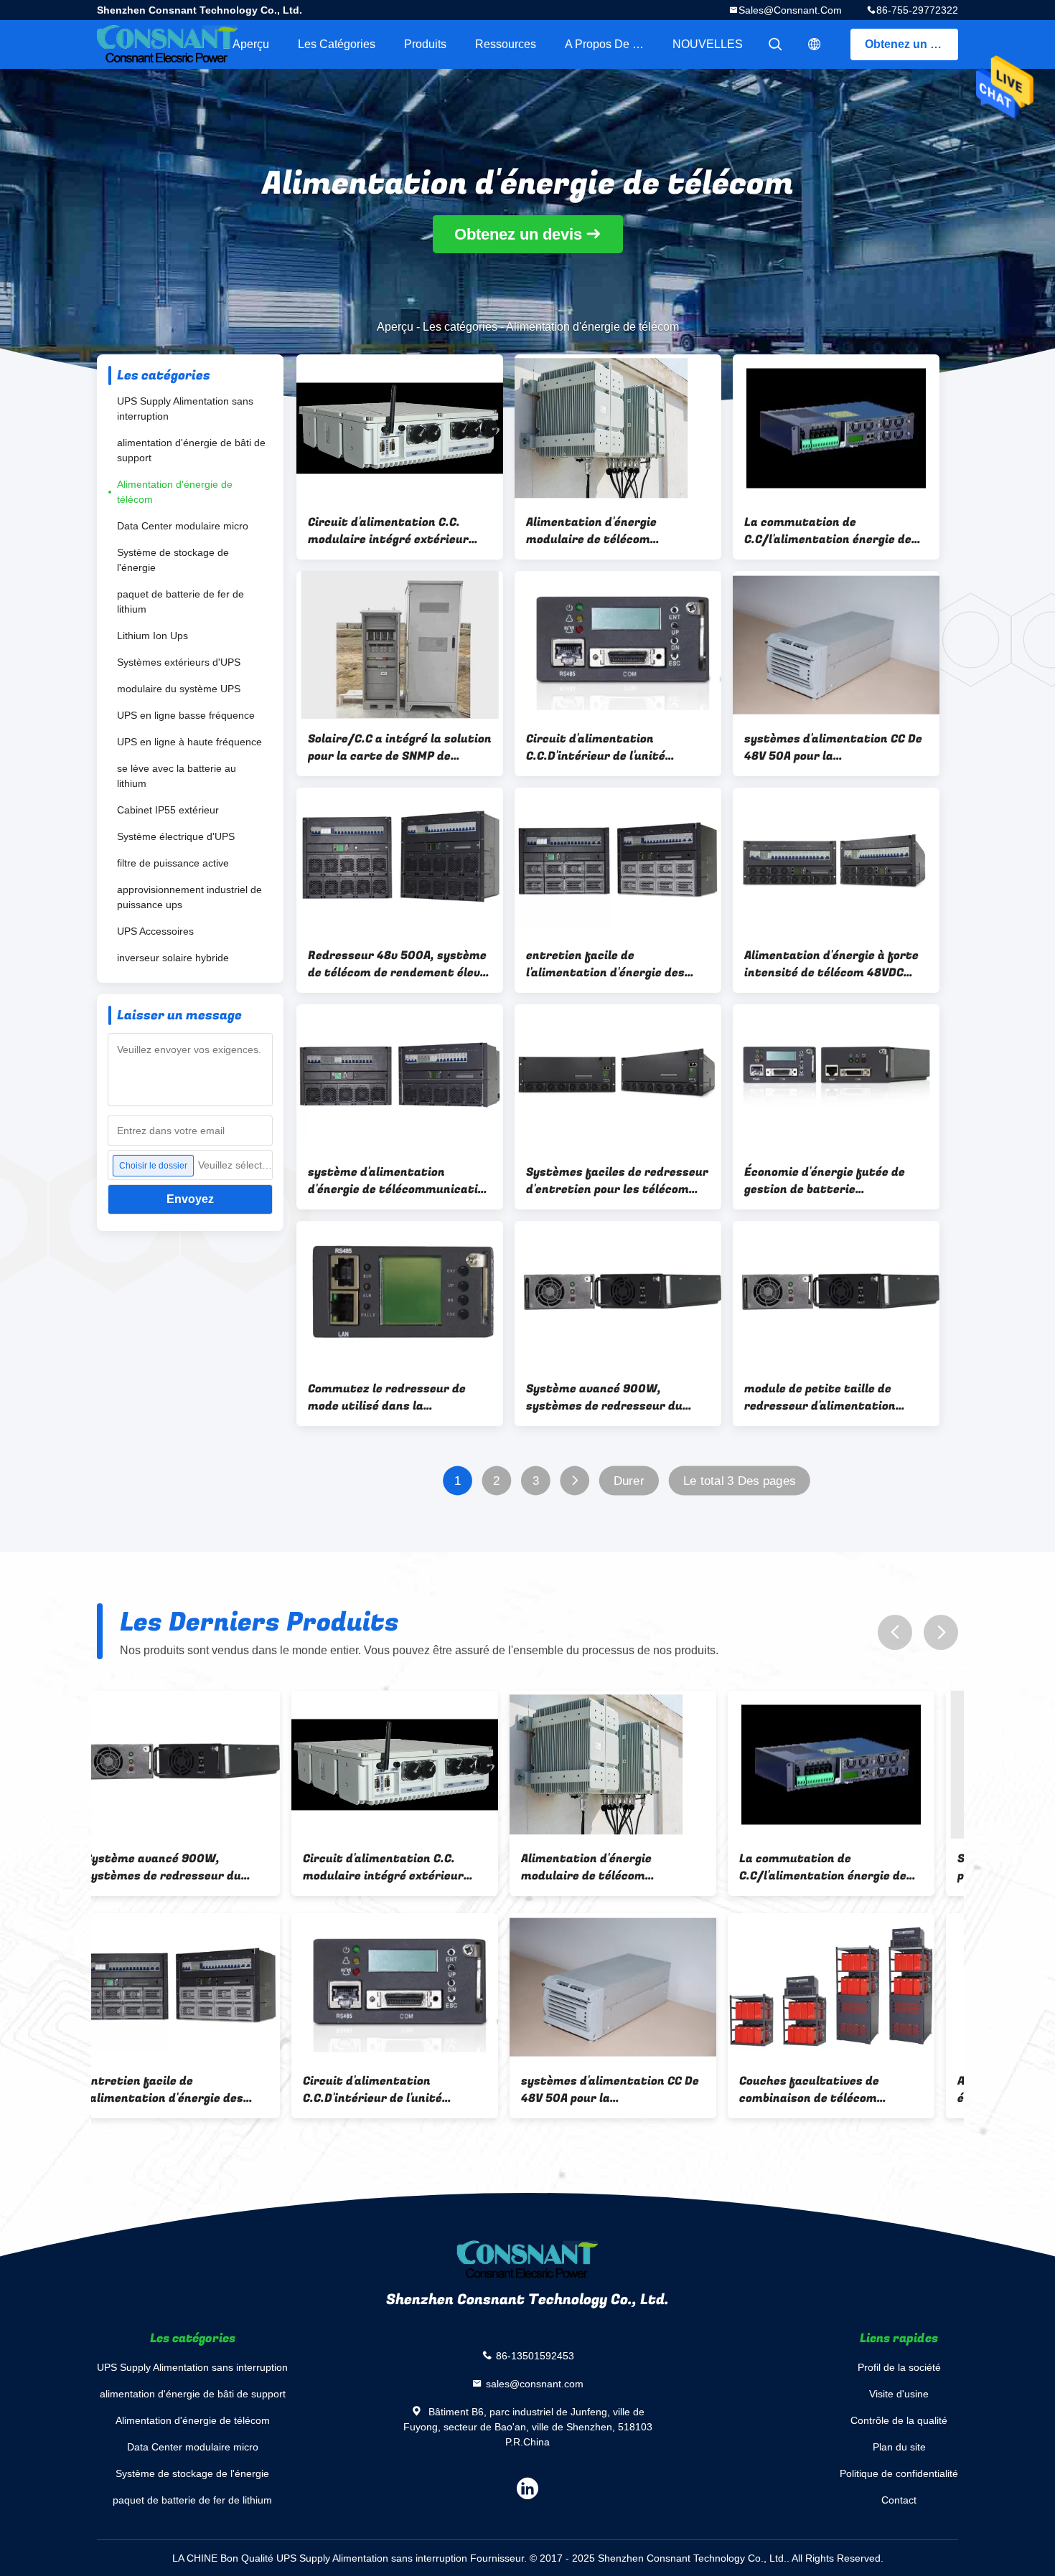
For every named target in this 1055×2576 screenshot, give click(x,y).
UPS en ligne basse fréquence (186, 715)
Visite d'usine (899, 2394)
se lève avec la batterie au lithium (177, 776)
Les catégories (337, 44)
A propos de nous (611, 44)
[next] (941, 1632)
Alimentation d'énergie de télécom (175, 492)
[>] (575, 1481)
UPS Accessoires (155, 931)
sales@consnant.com (790, 10)
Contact (899, 2500)
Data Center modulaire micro (183, 526)
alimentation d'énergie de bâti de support (191, 450)
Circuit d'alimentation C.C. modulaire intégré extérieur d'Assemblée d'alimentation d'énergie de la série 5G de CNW (396, 531)
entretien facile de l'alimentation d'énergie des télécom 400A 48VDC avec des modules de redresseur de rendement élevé (612, 964)
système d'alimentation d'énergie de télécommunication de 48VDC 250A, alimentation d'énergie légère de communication (400, 1181)
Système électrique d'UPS (176, 836)
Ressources (506, 44)
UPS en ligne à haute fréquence (189, 742)
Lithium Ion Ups (153, 636)
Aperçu (251, 44)
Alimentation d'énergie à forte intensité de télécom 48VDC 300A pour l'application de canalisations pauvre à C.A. (831, 964)
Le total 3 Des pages (739, 1481)
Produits (425, 44)
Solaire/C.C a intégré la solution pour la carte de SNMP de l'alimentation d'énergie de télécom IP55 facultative (400, 747)
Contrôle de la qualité (899, 2420)
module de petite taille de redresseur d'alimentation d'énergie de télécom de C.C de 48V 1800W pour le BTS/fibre (830, 1397)
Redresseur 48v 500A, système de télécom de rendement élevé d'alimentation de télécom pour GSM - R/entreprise (398, 964)
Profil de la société (899, 2367)
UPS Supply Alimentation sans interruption (185, 409)
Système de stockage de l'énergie (173, 560)
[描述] (815, 44)
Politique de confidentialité (899, 2473)
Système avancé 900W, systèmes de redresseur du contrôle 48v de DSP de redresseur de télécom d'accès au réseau (613, 1397)
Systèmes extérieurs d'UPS (179, 662)
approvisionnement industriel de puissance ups (189, 897)
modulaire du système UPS (179, 689)
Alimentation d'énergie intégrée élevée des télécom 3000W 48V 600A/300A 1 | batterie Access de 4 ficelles (854, 2090)
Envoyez (190, 1199)
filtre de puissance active (173, 863)
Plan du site (899, 2447)
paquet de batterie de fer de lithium (180, 601)
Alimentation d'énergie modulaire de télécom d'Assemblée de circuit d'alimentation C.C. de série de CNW (613, 531)
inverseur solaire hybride (173, 958)
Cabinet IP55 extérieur (168, 810)
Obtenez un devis (911, 44)
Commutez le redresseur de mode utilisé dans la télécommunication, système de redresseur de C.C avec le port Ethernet (392, 1397)
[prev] (895, 1632)
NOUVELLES (708, 44)
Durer (629, 1481)
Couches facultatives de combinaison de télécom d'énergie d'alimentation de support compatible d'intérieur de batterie (633, 2090)
